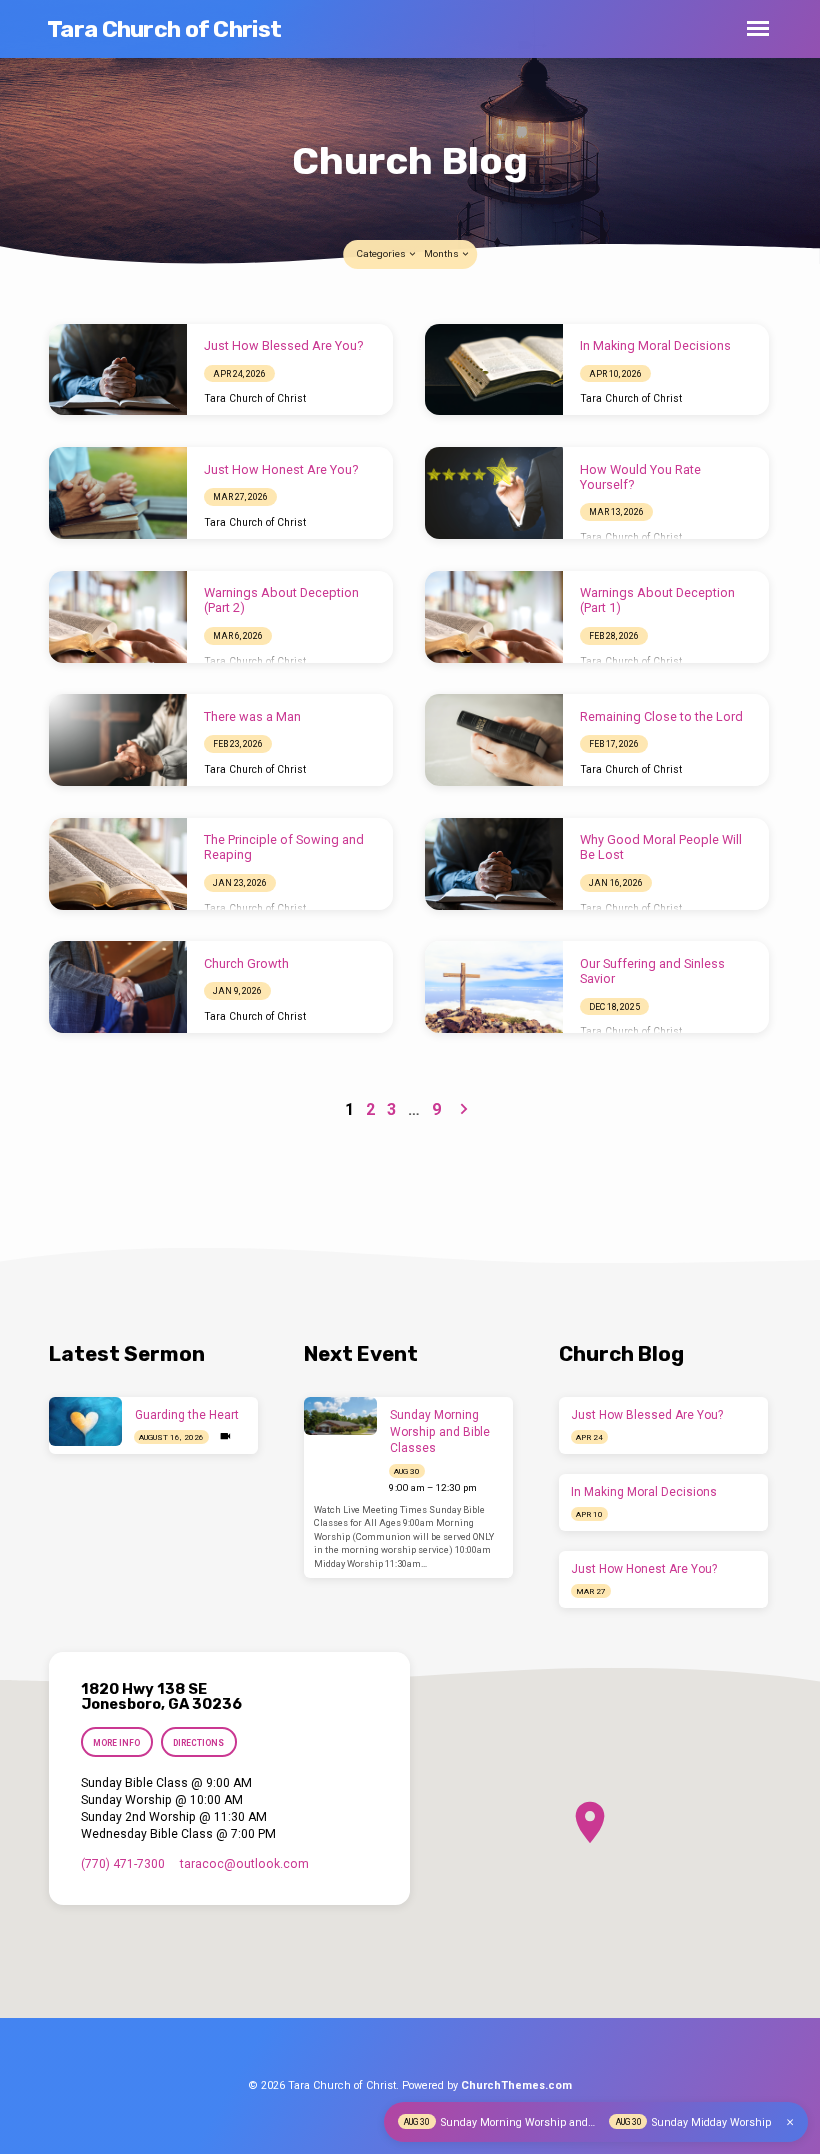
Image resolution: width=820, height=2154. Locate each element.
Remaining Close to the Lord (661, 716)
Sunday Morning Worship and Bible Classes (440, 1432)
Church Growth (246, 963)
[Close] (790, 2122)
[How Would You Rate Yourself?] (494, 493)
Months (442, 253)
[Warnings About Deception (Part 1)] (494, 617)
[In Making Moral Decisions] (494, 370)
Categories (382, 253)
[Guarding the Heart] (85, 1421)
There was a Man (252, 716)
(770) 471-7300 (123, 1864)
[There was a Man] (118, 740)
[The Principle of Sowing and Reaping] (118, 864)
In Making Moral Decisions (655, 345)
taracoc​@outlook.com (244, 1864)
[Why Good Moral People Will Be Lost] (494, 864)
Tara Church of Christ (164, 29)
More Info (116, 1743)
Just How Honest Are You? (281, 469)
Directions (198, 1743)
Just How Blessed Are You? (283, 345)
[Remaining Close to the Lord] (494, 740)
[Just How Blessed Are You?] (118, 370)
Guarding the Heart (187, 1415)
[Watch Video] (225, 1436)
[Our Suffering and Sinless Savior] (494, 987)
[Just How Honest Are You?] (118, 493)
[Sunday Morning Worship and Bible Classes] (340, 1416)
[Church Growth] (118, 987)
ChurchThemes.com (516, 2085)
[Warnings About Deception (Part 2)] (118, 617)
